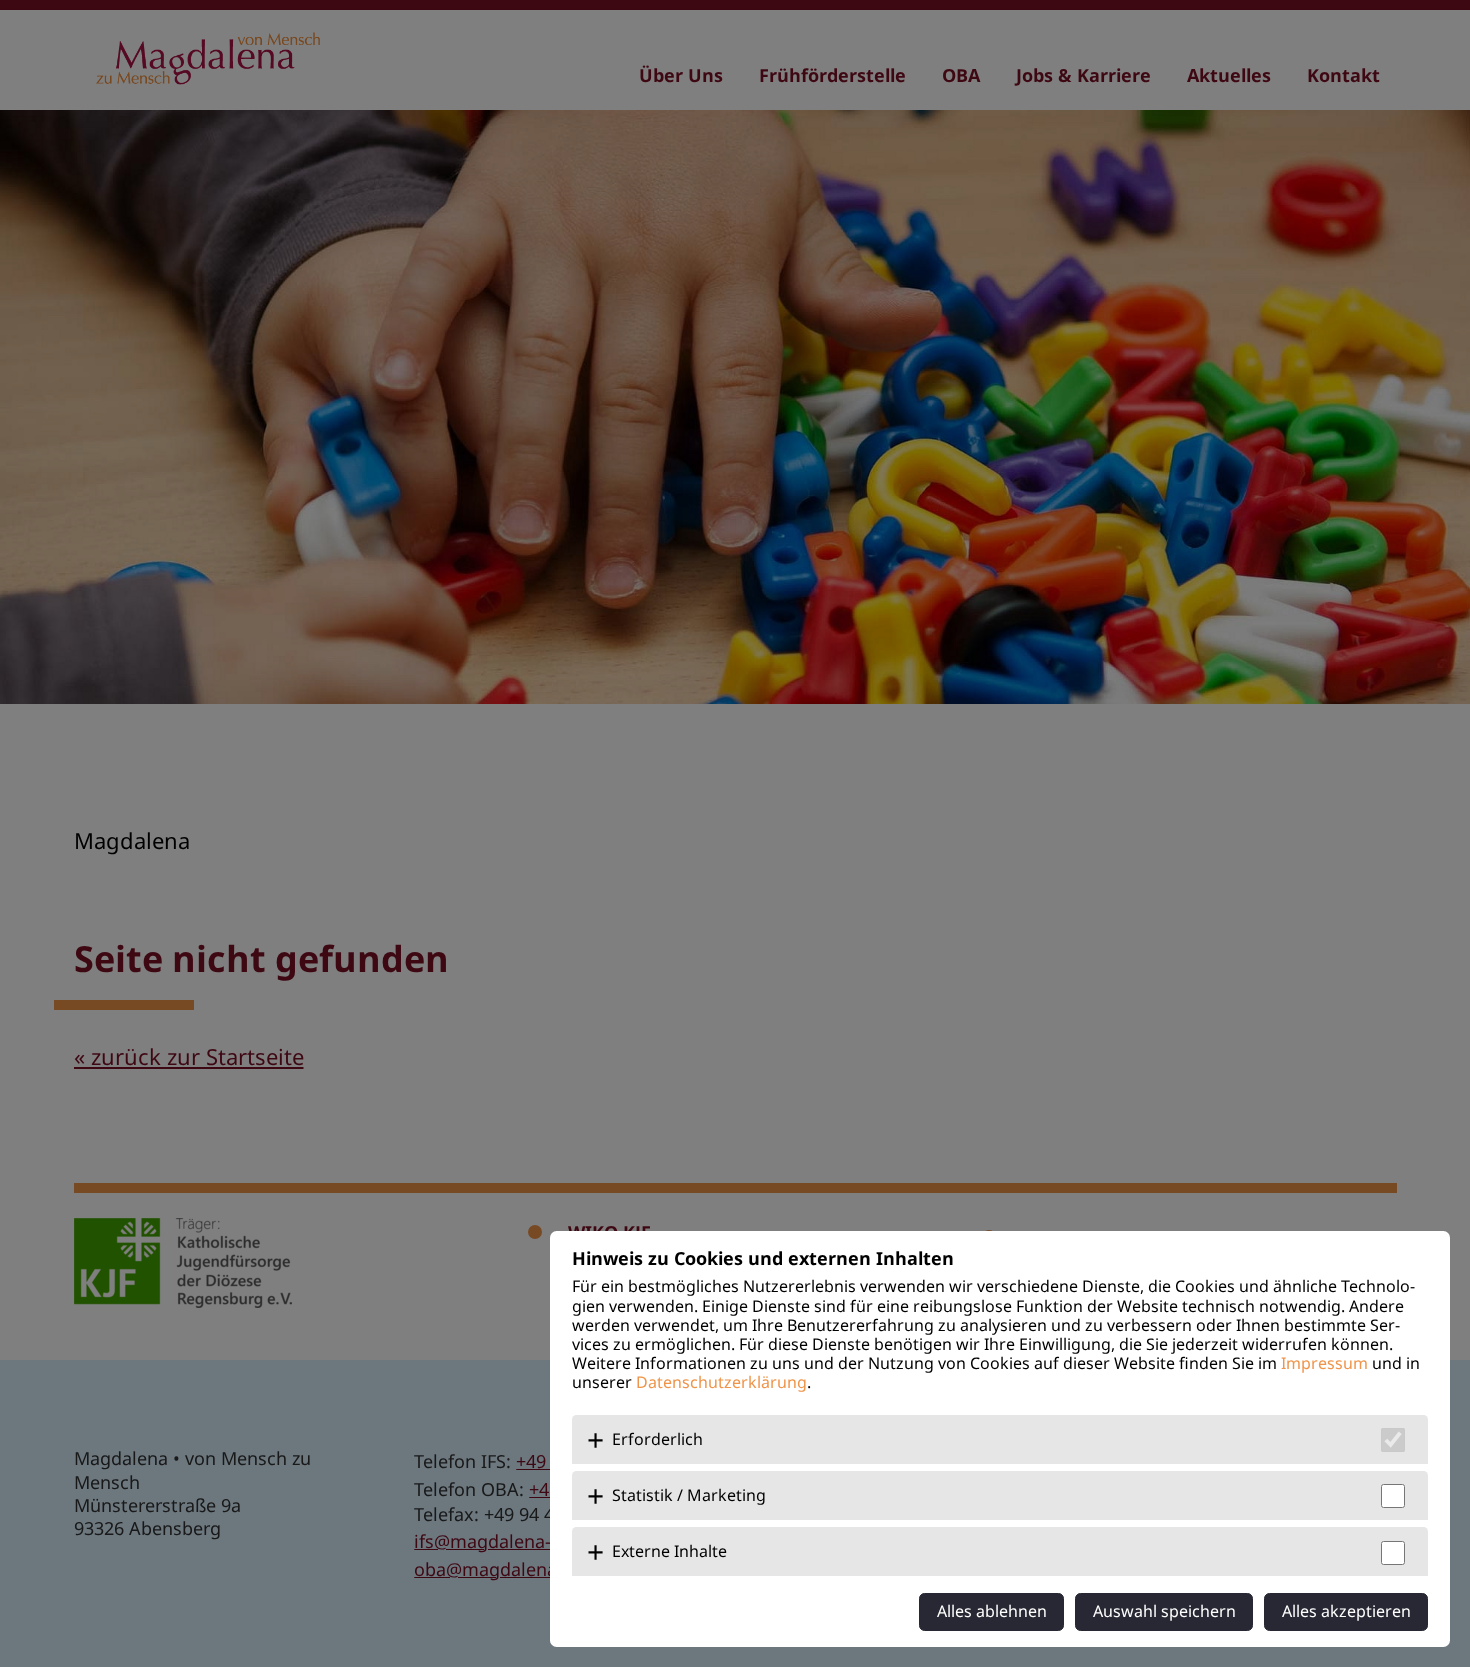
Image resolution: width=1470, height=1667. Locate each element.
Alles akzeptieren (1346, 1611)
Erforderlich (657, 1439)
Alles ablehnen (992, 1611)
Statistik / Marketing (689, 1495)
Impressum (1324, 1363)
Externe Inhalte (669, 1551)
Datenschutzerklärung (721, 1382)
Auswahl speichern (1164, 1611)
